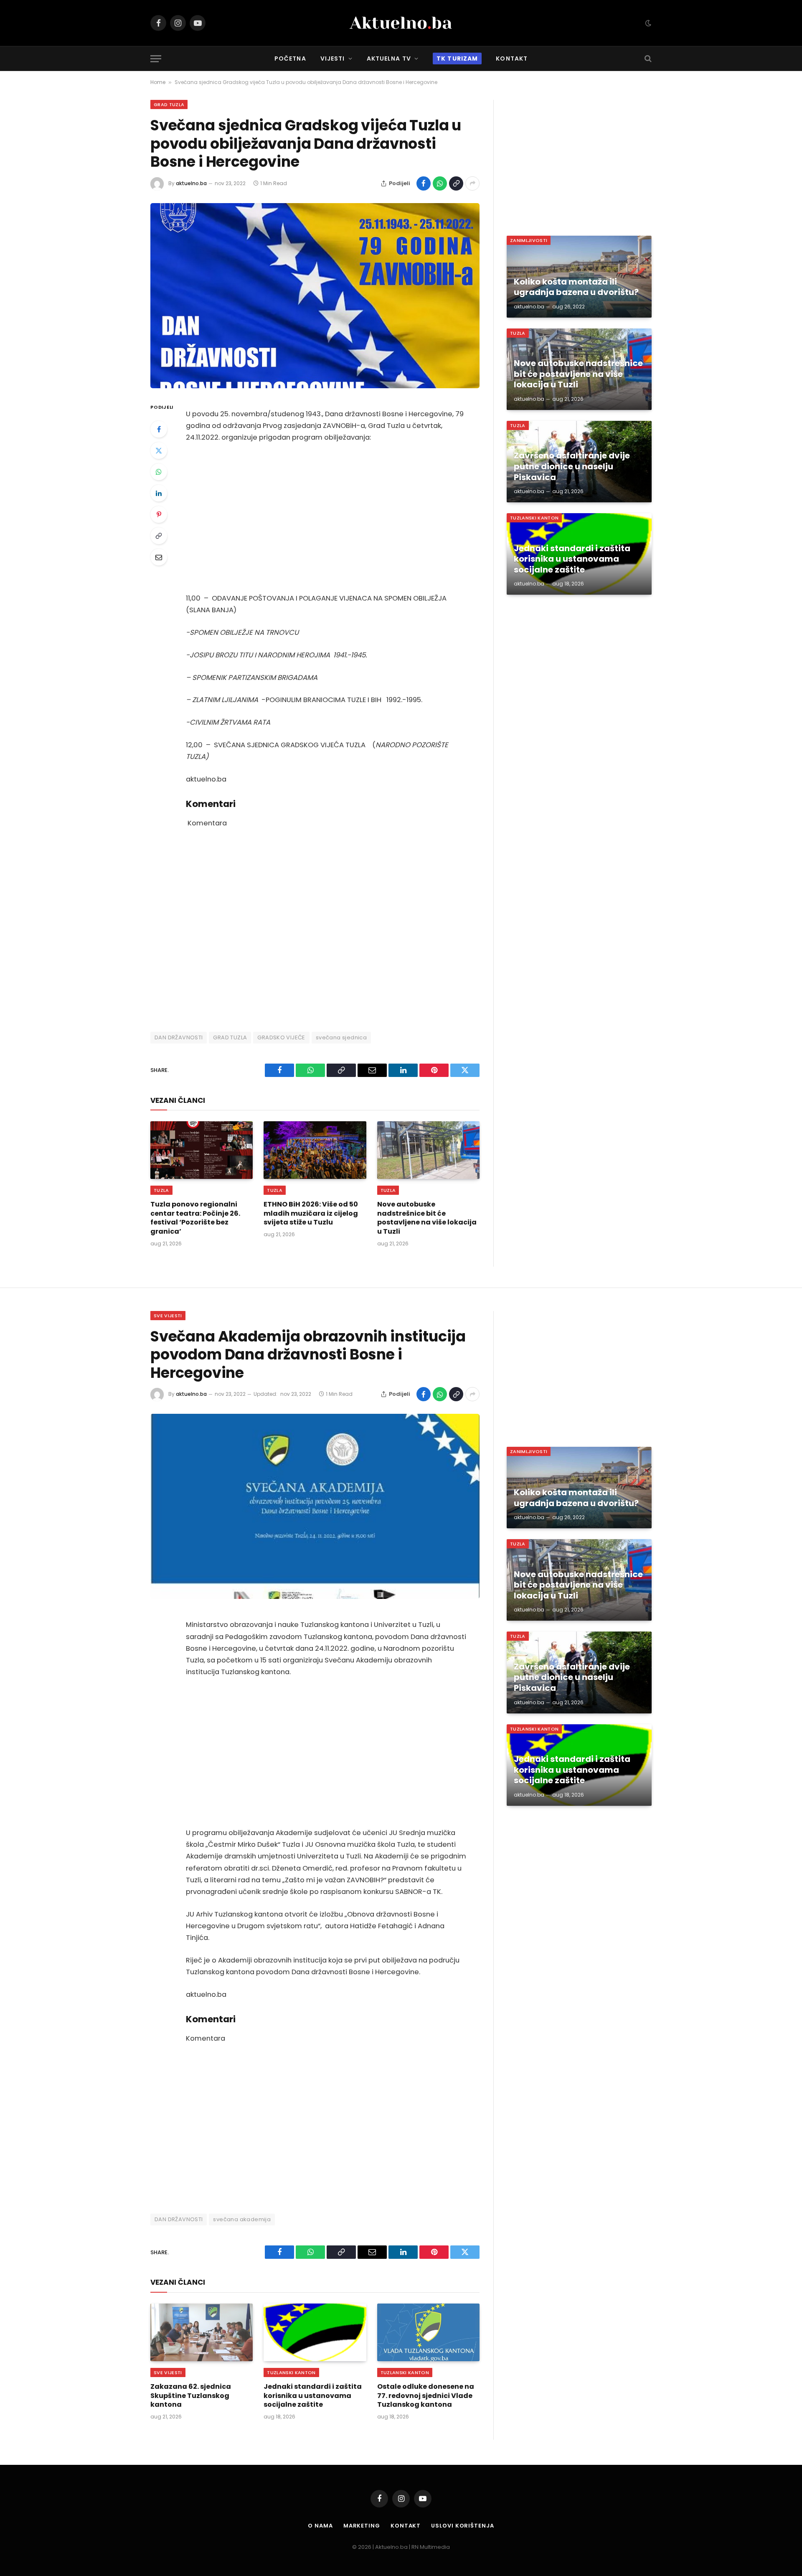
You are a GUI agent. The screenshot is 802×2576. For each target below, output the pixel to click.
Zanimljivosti (529, 240)
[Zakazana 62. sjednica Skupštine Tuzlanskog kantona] (202, 2332)
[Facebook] (159, 429)
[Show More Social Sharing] (472, 183)
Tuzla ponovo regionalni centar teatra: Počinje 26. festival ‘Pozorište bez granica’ (195, 1218)
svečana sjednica (341, 1037)
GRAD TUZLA (230, 1037)
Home (158, 82)
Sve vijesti (168, 1316)
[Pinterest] (159, 514)
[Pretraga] (647, 59)
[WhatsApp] (159, 472)
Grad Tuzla (169, 104)
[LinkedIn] (159, 493)
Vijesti (333, 59)
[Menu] (156, 59)
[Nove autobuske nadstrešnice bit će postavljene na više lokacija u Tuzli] (428, 1150)
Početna (290, 59)
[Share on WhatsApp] (440, 183)
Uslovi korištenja (462, 2526)
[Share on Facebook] (424, 183)
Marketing (362, 2526)
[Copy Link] (456, 183)
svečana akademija (242, 2219)
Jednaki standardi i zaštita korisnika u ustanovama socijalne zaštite (572, 559)
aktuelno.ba (191, 183)
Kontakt (512, 59)
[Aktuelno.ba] (401, 23)
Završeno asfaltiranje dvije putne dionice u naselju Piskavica (572, 467)
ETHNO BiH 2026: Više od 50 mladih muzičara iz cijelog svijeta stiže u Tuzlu (311, 1213)
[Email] (159, 557)
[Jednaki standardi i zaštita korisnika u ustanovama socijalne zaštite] (315, 2332)
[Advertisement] (326, 518)
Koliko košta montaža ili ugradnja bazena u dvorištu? (576, 287)
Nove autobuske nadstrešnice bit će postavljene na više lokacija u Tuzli (427, 1218)
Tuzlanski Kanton (534, 518)
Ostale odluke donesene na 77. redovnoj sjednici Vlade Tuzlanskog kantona (426, 2396)
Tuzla (161, 1190)
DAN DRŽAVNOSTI (179, 1037)
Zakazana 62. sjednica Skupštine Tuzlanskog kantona (191, 2396)
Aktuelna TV (389, 59)
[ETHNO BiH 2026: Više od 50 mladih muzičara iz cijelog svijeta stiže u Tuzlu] (315, 1150)
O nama (320, 2526)
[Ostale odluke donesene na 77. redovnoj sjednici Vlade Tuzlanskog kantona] (428, 2332)
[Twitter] (159, 451)
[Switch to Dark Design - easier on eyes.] (647, 23)
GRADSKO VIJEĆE (281, 1037)
